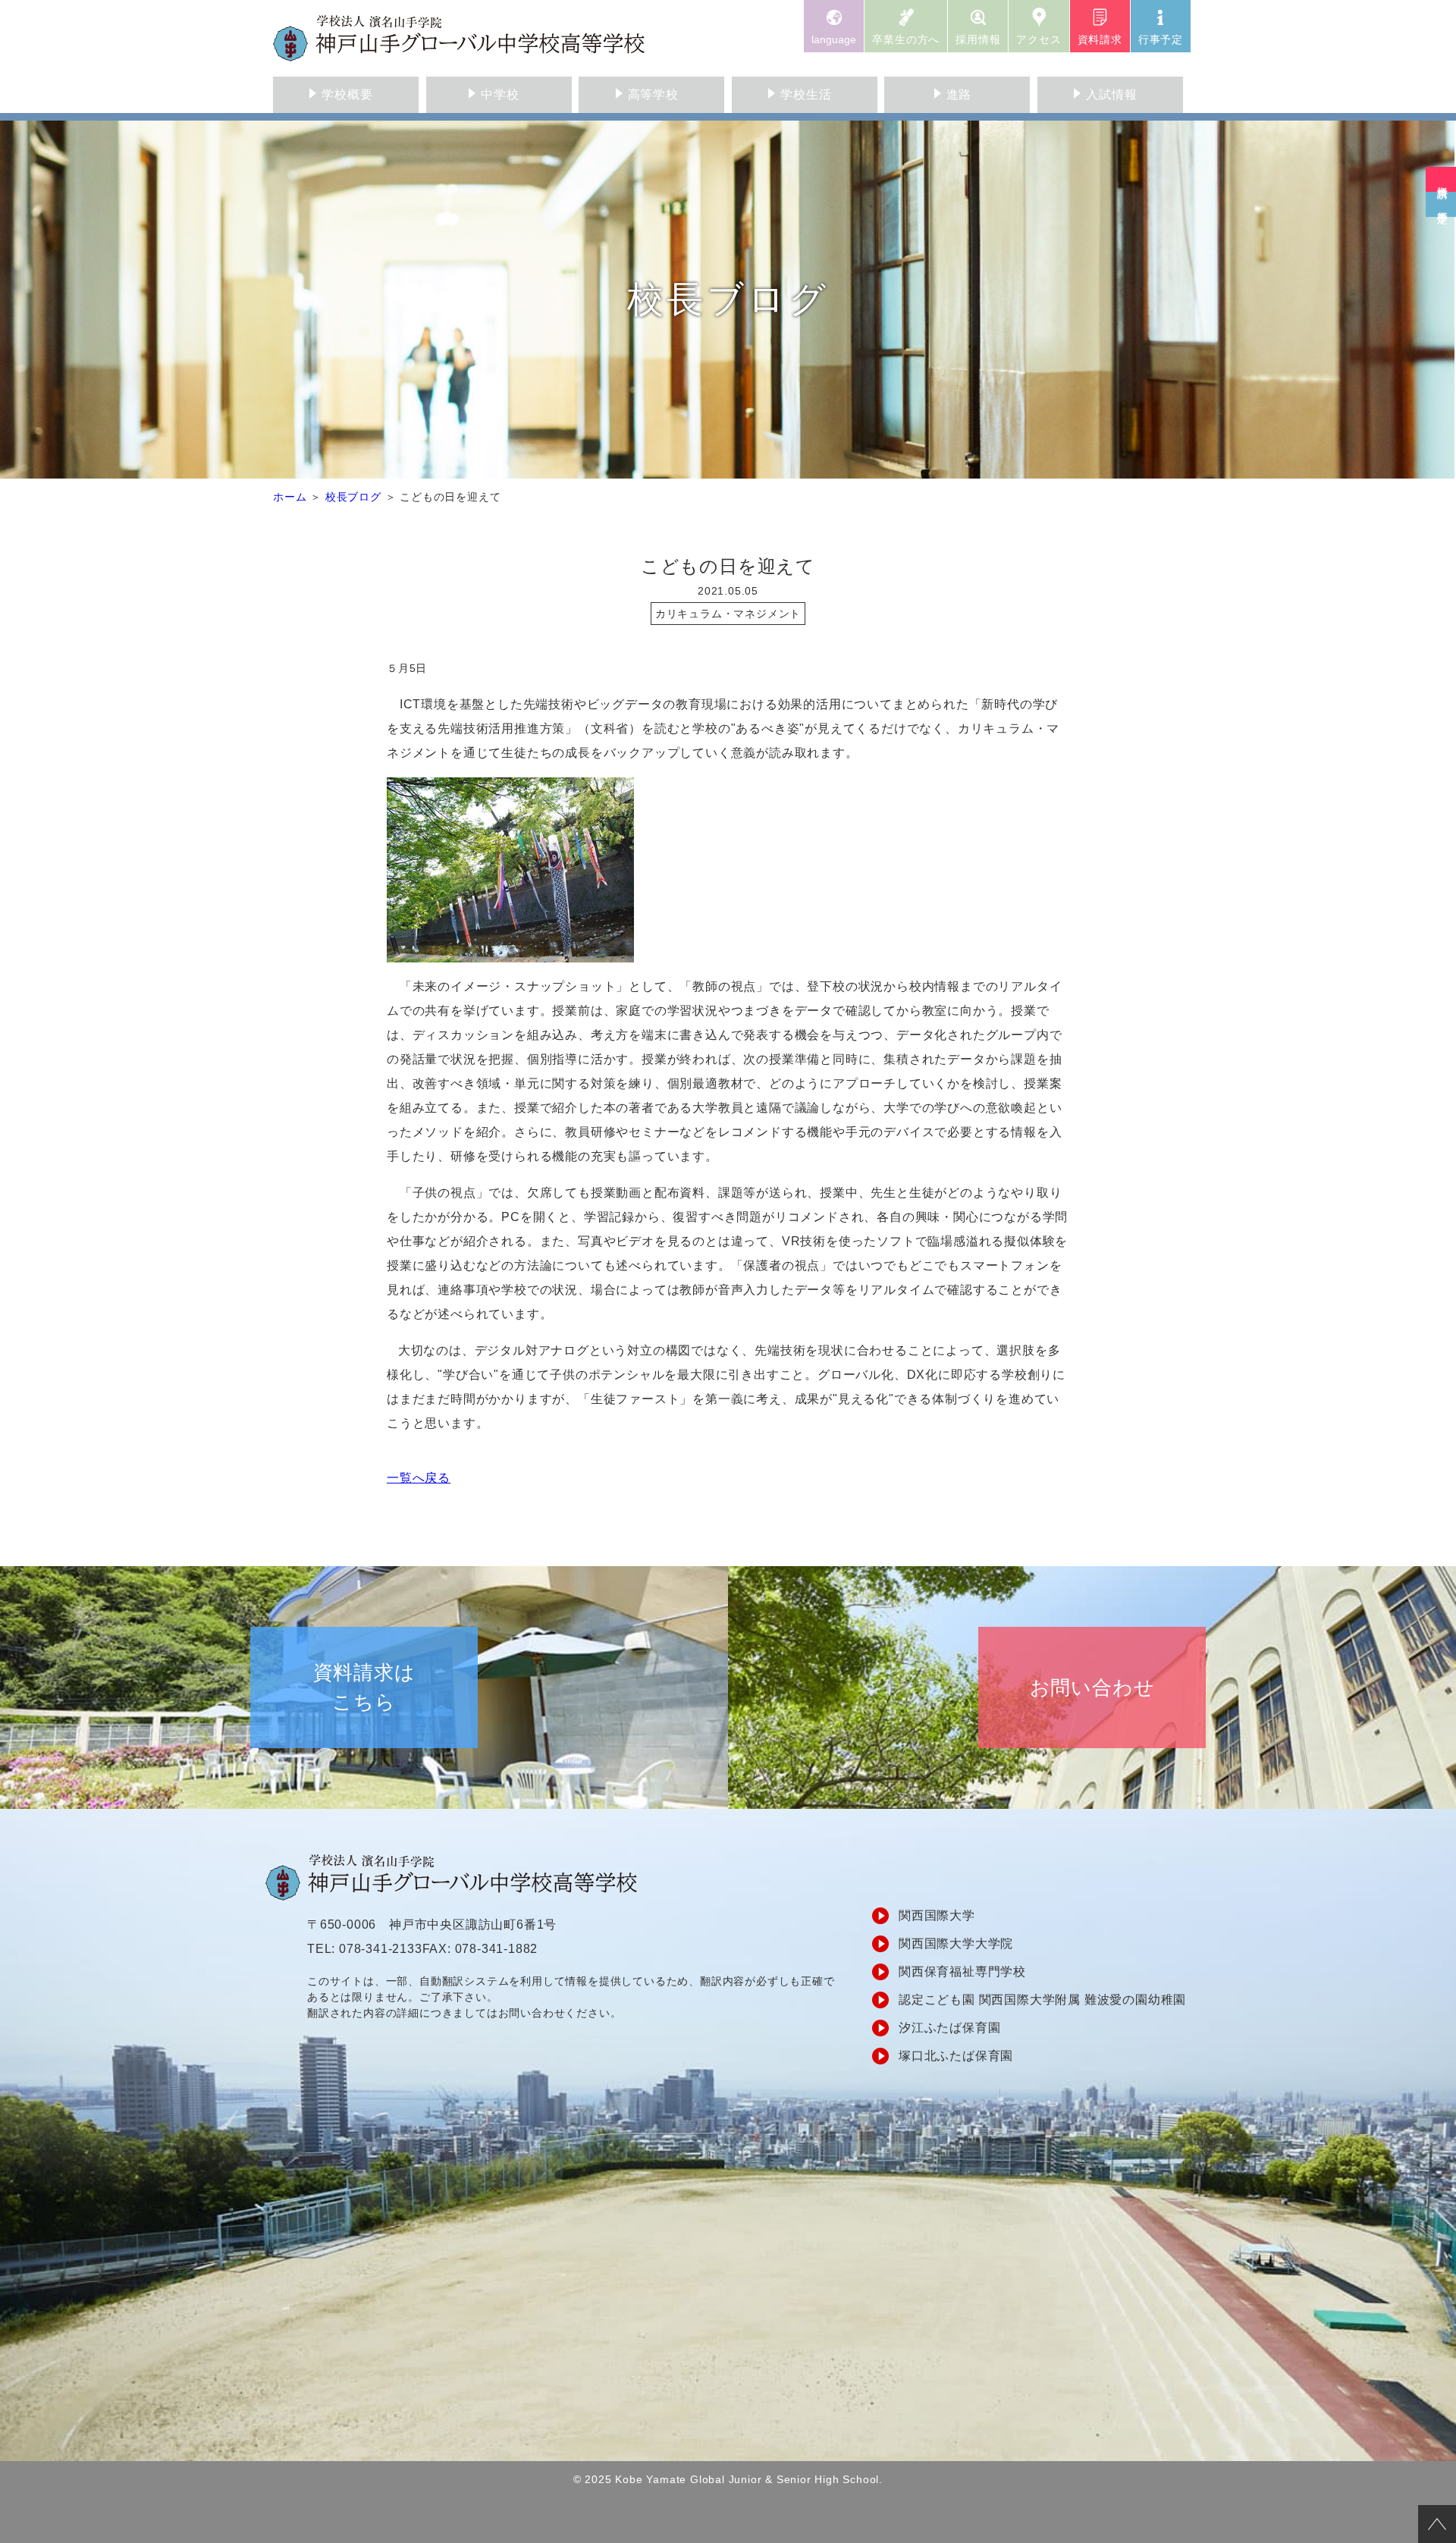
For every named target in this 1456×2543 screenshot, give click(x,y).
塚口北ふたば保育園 (956, 2056)
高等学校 (653, 94)
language (834, 39)
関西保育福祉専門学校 (962, 1972)
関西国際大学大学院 (956, 1943)
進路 (959, 94)
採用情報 (978, 39)
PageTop (1437, 2524)
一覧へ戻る (419, 1478)
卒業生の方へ (906, 39)
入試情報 (1111, 94)
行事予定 (1161, 39)
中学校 (500, 94)
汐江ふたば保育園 (949, 2028)
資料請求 (1100, 39)
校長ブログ (353, 497)
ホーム (290, 497)
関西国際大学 (937, 1915)
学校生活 (806, 94)
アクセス (1039, 39)
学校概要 (347, 94)
